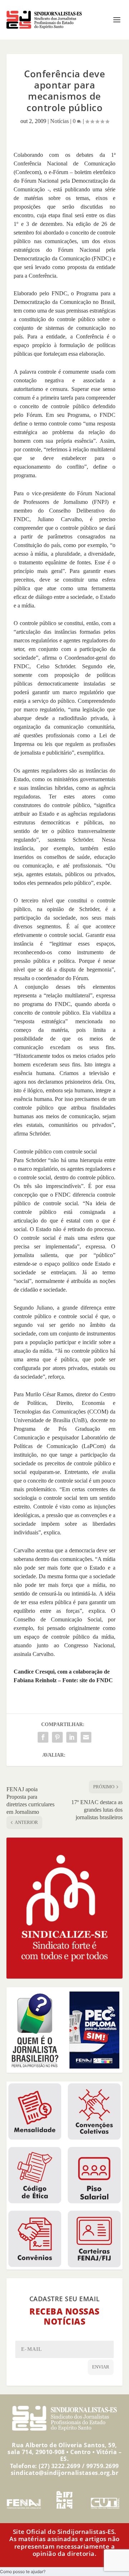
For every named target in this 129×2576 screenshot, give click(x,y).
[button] (23, 2572)
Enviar (101, 2367)
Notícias (59, 121)
